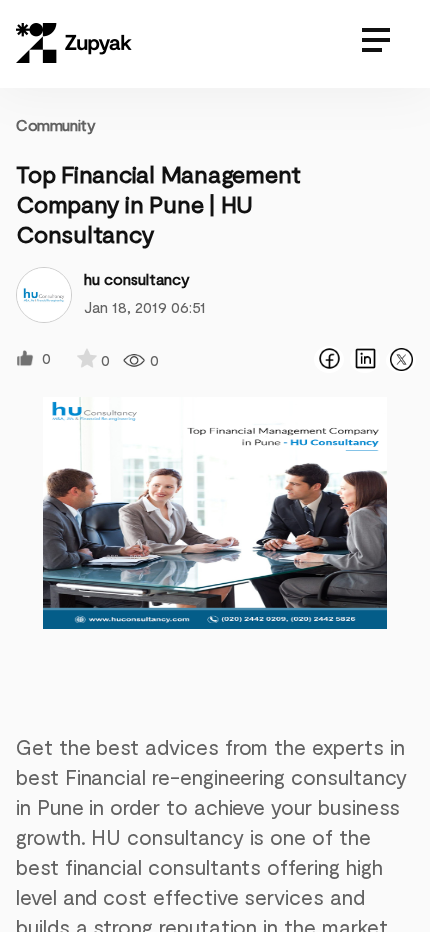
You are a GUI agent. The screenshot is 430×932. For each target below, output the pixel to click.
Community (55, 124)
